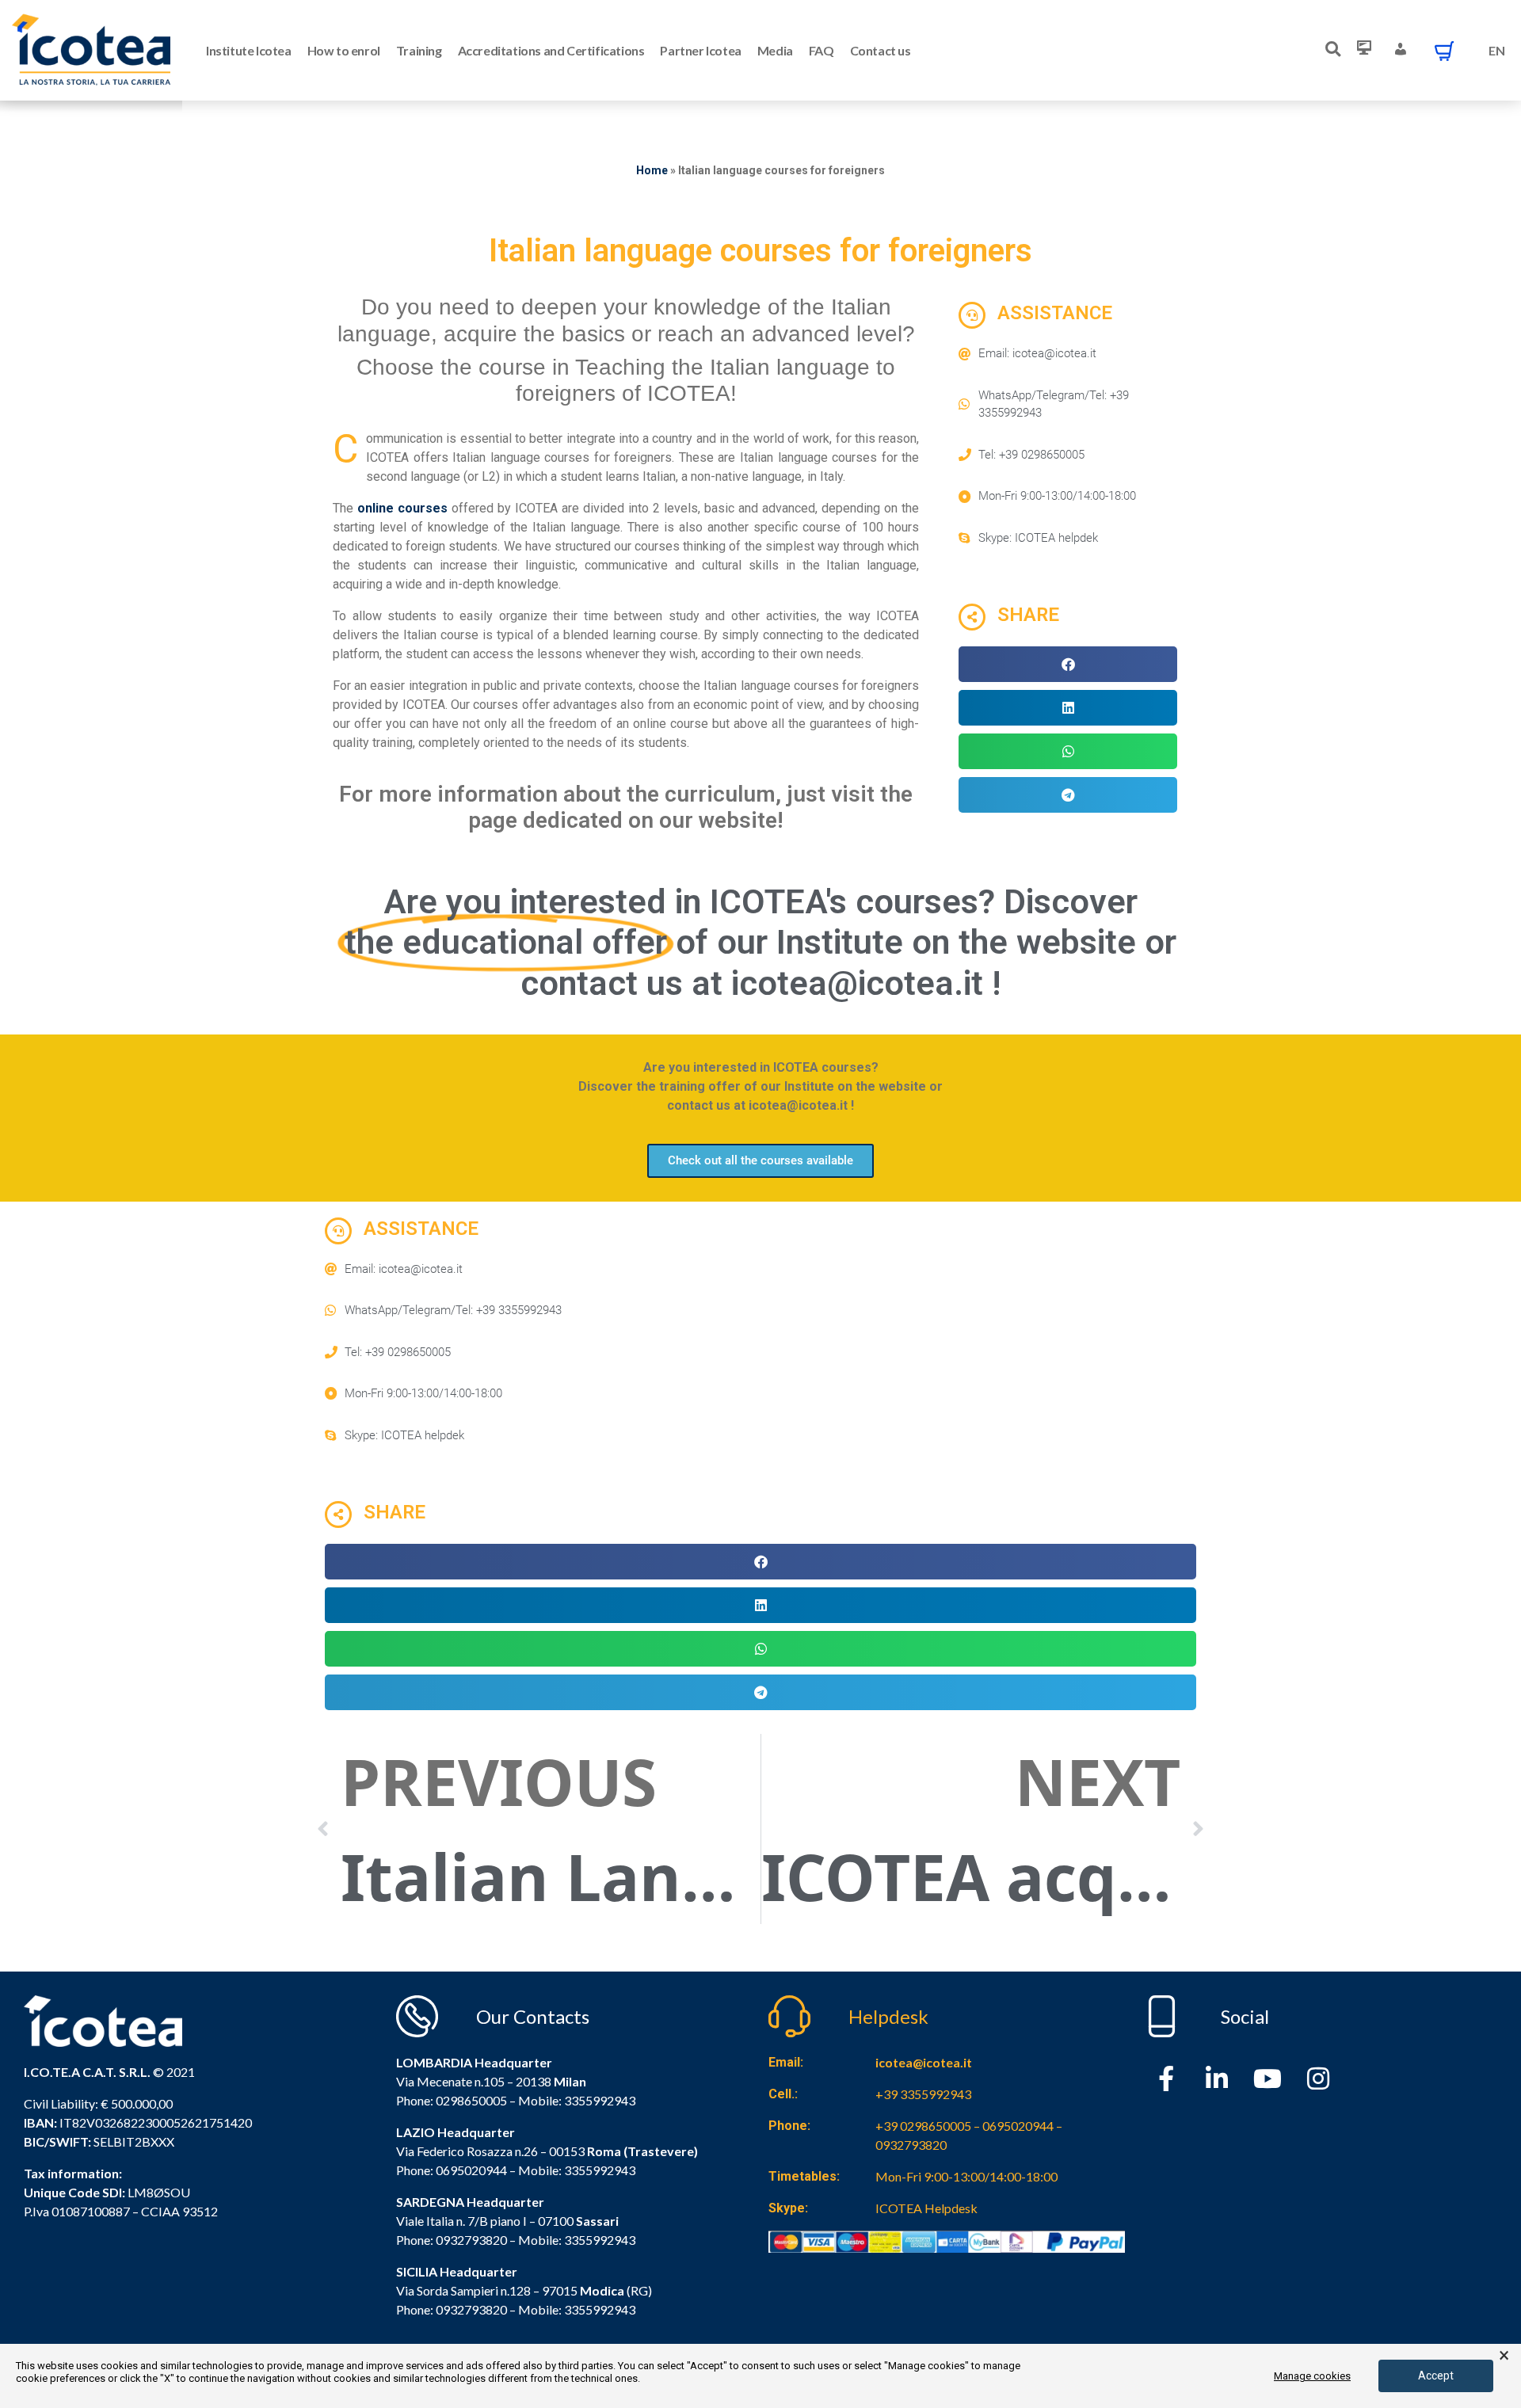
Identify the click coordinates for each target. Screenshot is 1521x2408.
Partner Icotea (700, 50)
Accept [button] (1436, 2376)
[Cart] (1444, 51)
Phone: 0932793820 (452, 2240)
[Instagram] (1318, 2078)
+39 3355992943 (923, 2094)
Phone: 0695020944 (452, 2170)
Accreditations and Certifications (551, 50)
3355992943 (600, 2100)
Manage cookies (1312, 2376)
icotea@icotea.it (924, 2062)
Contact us (881, 50)
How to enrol (344, 50)
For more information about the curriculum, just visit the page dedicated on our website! (626, 808)
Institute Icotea (249, 50)
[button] (1068, 664)
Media (775, 50)
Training (419, 50)
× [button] (1504, 2356)
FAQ (821, 50)
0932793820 (471, 2309)
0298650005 (471, 2100)
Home (652, 170)
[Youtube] (1267, 2078)
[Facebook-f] (1166, 2078)
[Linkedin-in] (1217, 2078)
